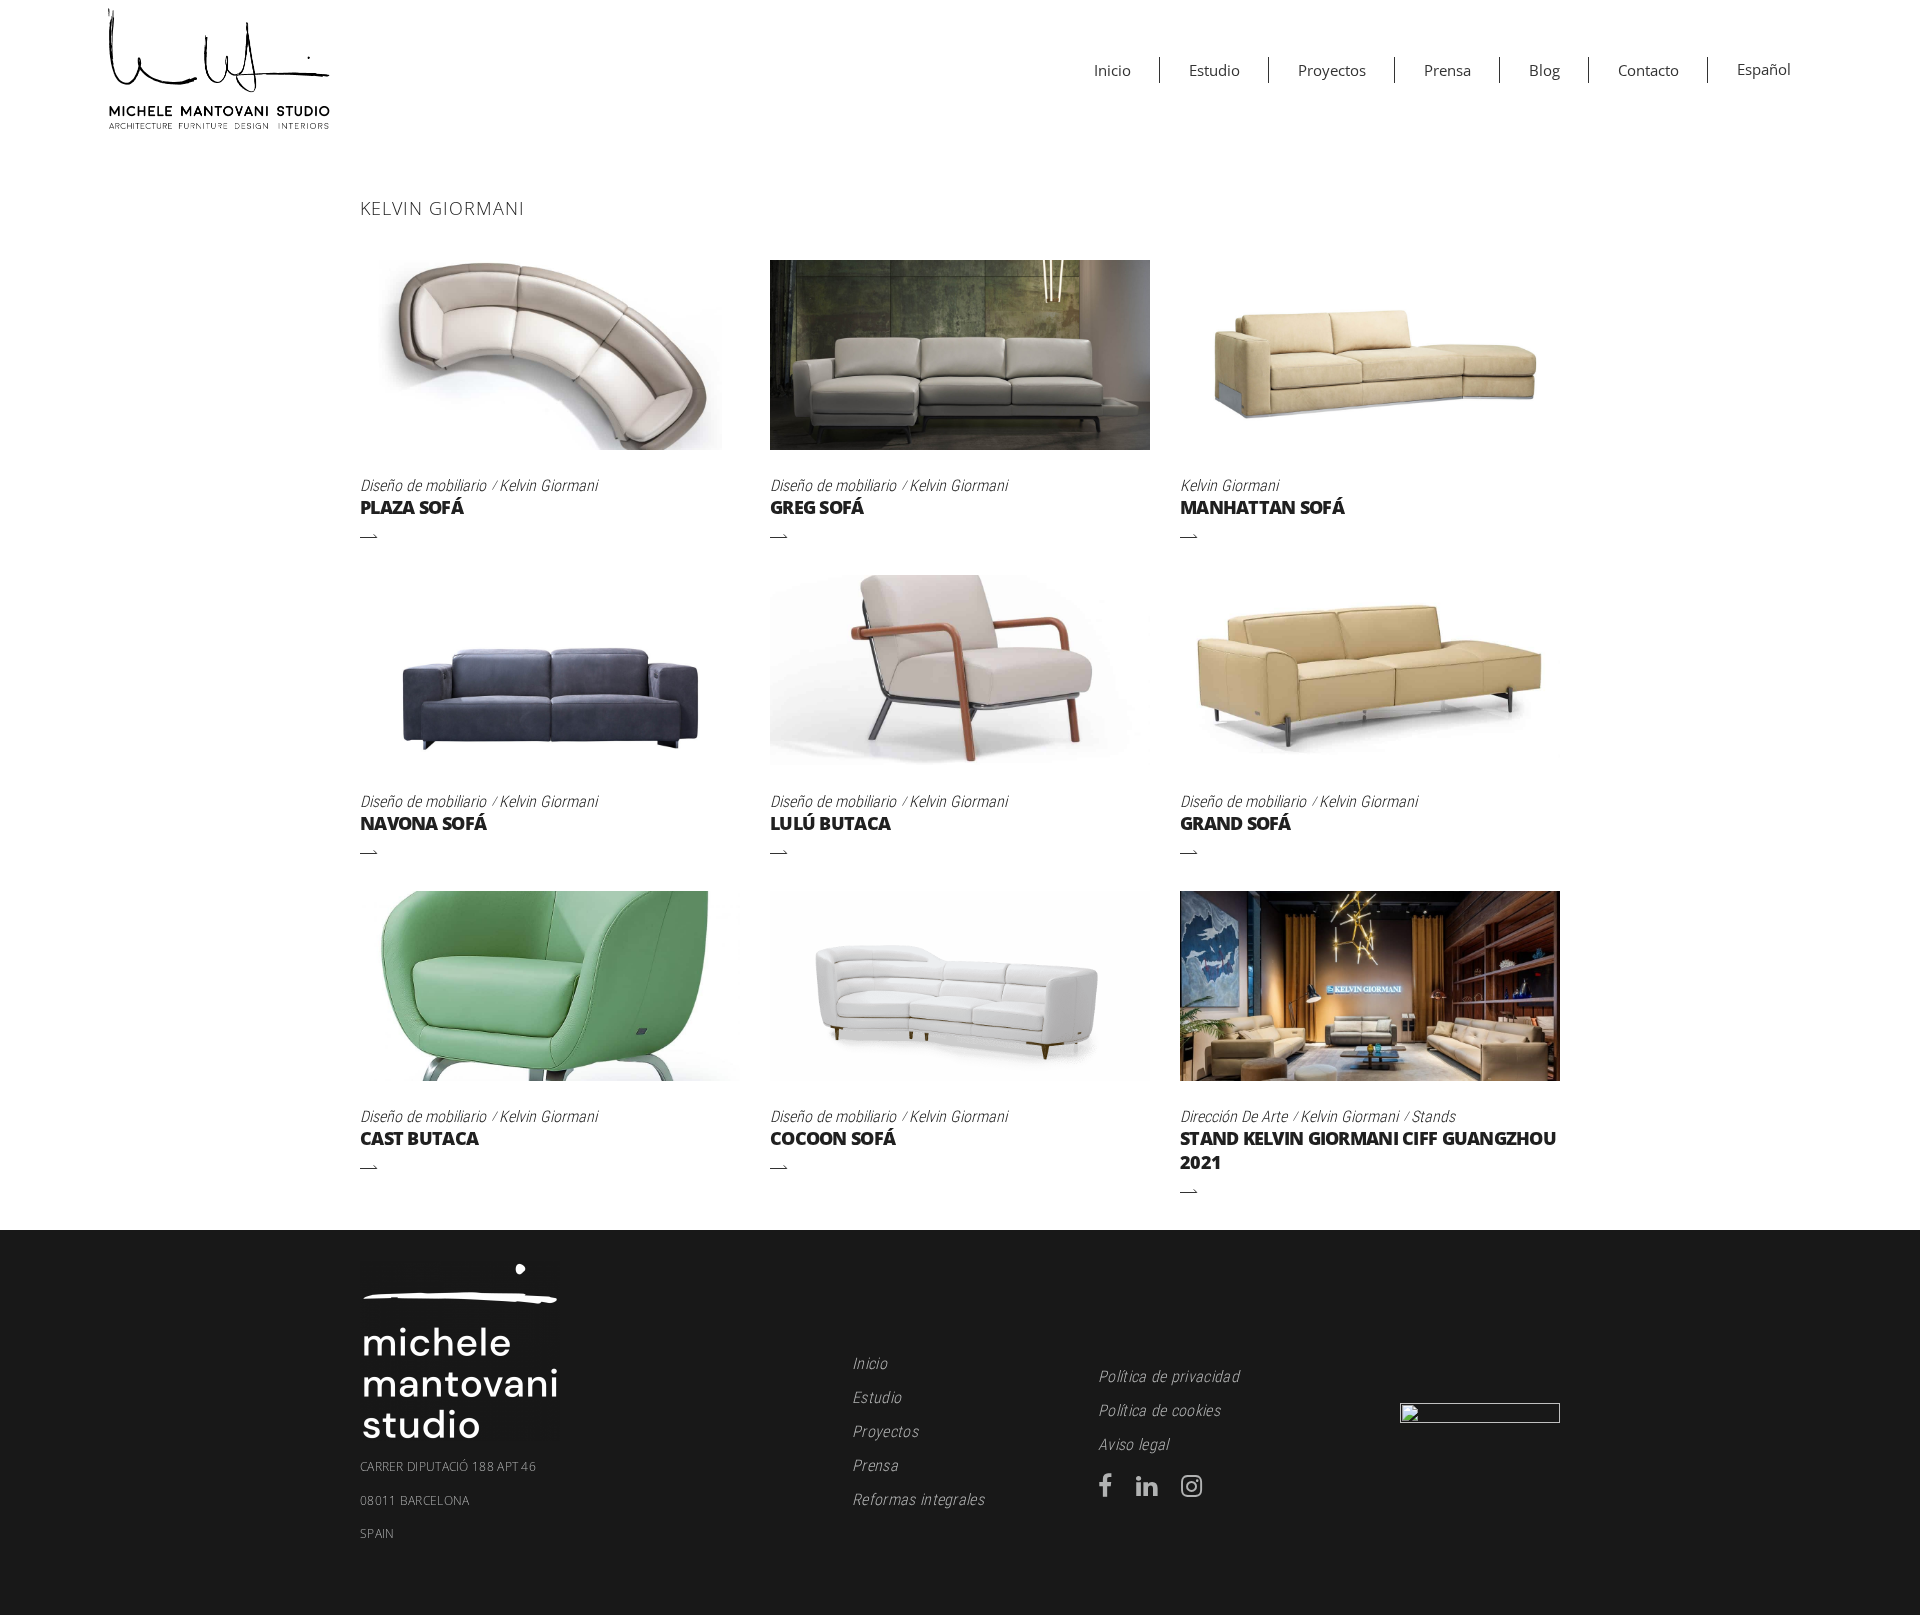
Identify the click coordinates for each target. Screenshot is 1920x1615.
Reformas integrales (918, 1499)
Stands (1433, 1116)
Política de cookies (1159, 1410)
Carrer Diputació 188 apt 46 (448, 1467)
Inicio (869, 1363)
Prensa (875, 1465)
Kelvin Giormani (548, 485)
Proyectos (885, 1431)
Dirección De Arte (1233, 1116)
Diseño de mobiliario (423, 485)
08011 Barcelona (415, 1518)
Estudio (876, 1397)
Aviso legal (1133, 1444)
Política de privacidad (1168, 1376)
